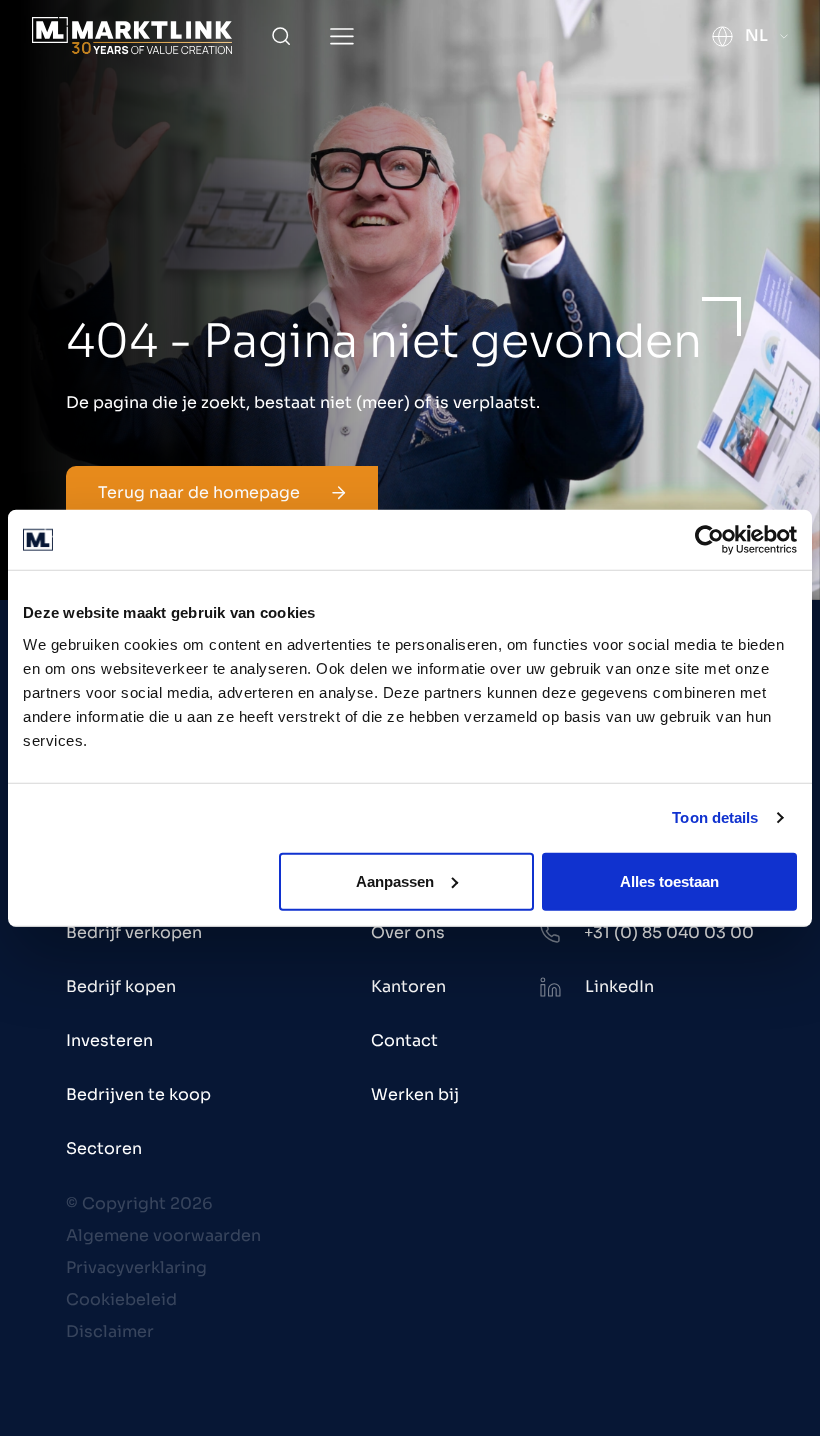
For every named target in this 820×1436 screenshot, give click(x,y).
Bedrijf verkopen (134, 932)
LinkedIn (619, 986)
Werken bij (415, 1094)
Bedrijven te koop (138, 1094)
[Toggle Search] (281, 36)
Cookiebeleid (121, 1299)
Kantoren (408, 986)
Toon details (715, 817)
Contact (404, 1040)
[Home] (132, 35)
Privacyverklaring (136, 1267)
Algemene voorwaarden (163, 1235)
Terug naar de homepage (199, 492)
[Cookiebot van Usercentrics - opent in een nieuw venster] (709, 540)
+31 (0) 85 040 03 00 (669, 932)
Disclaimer (110, 1331)
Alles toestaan (669, 880)
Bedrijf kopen (121, 986)
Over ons (408, 932)
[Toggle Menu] (342, 36)
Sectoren (104, 1148)
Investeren (109, 1040)
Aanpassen (395, 880)
